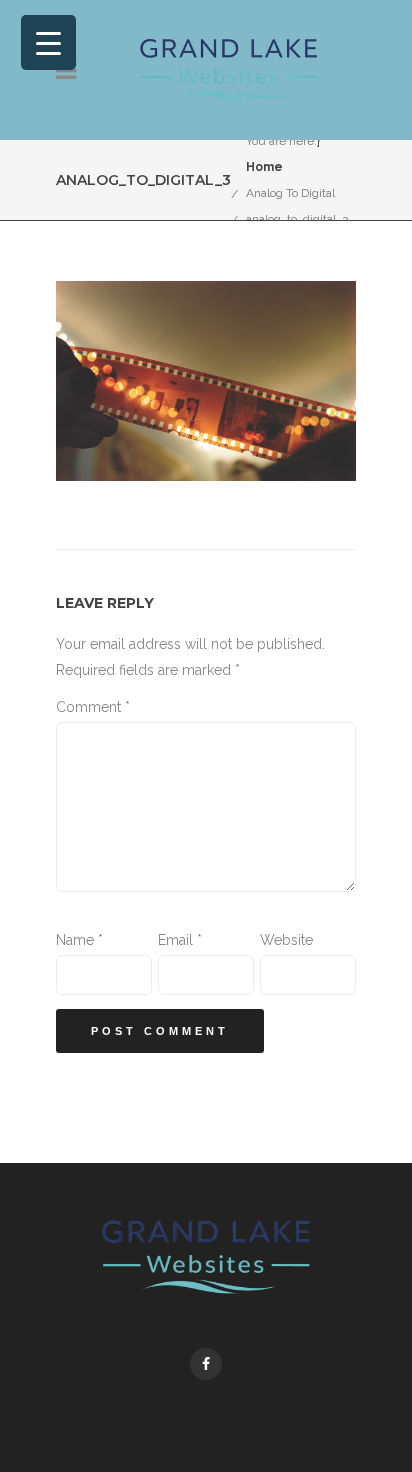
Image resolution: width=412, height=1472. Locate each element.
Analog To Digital (290, 193)
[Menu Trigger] (48, 42)
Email (180, 940)
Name (79, 940)
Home (264, 167)
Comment (93, 707)
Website (286, 940)
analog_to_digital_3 (297, 219)
